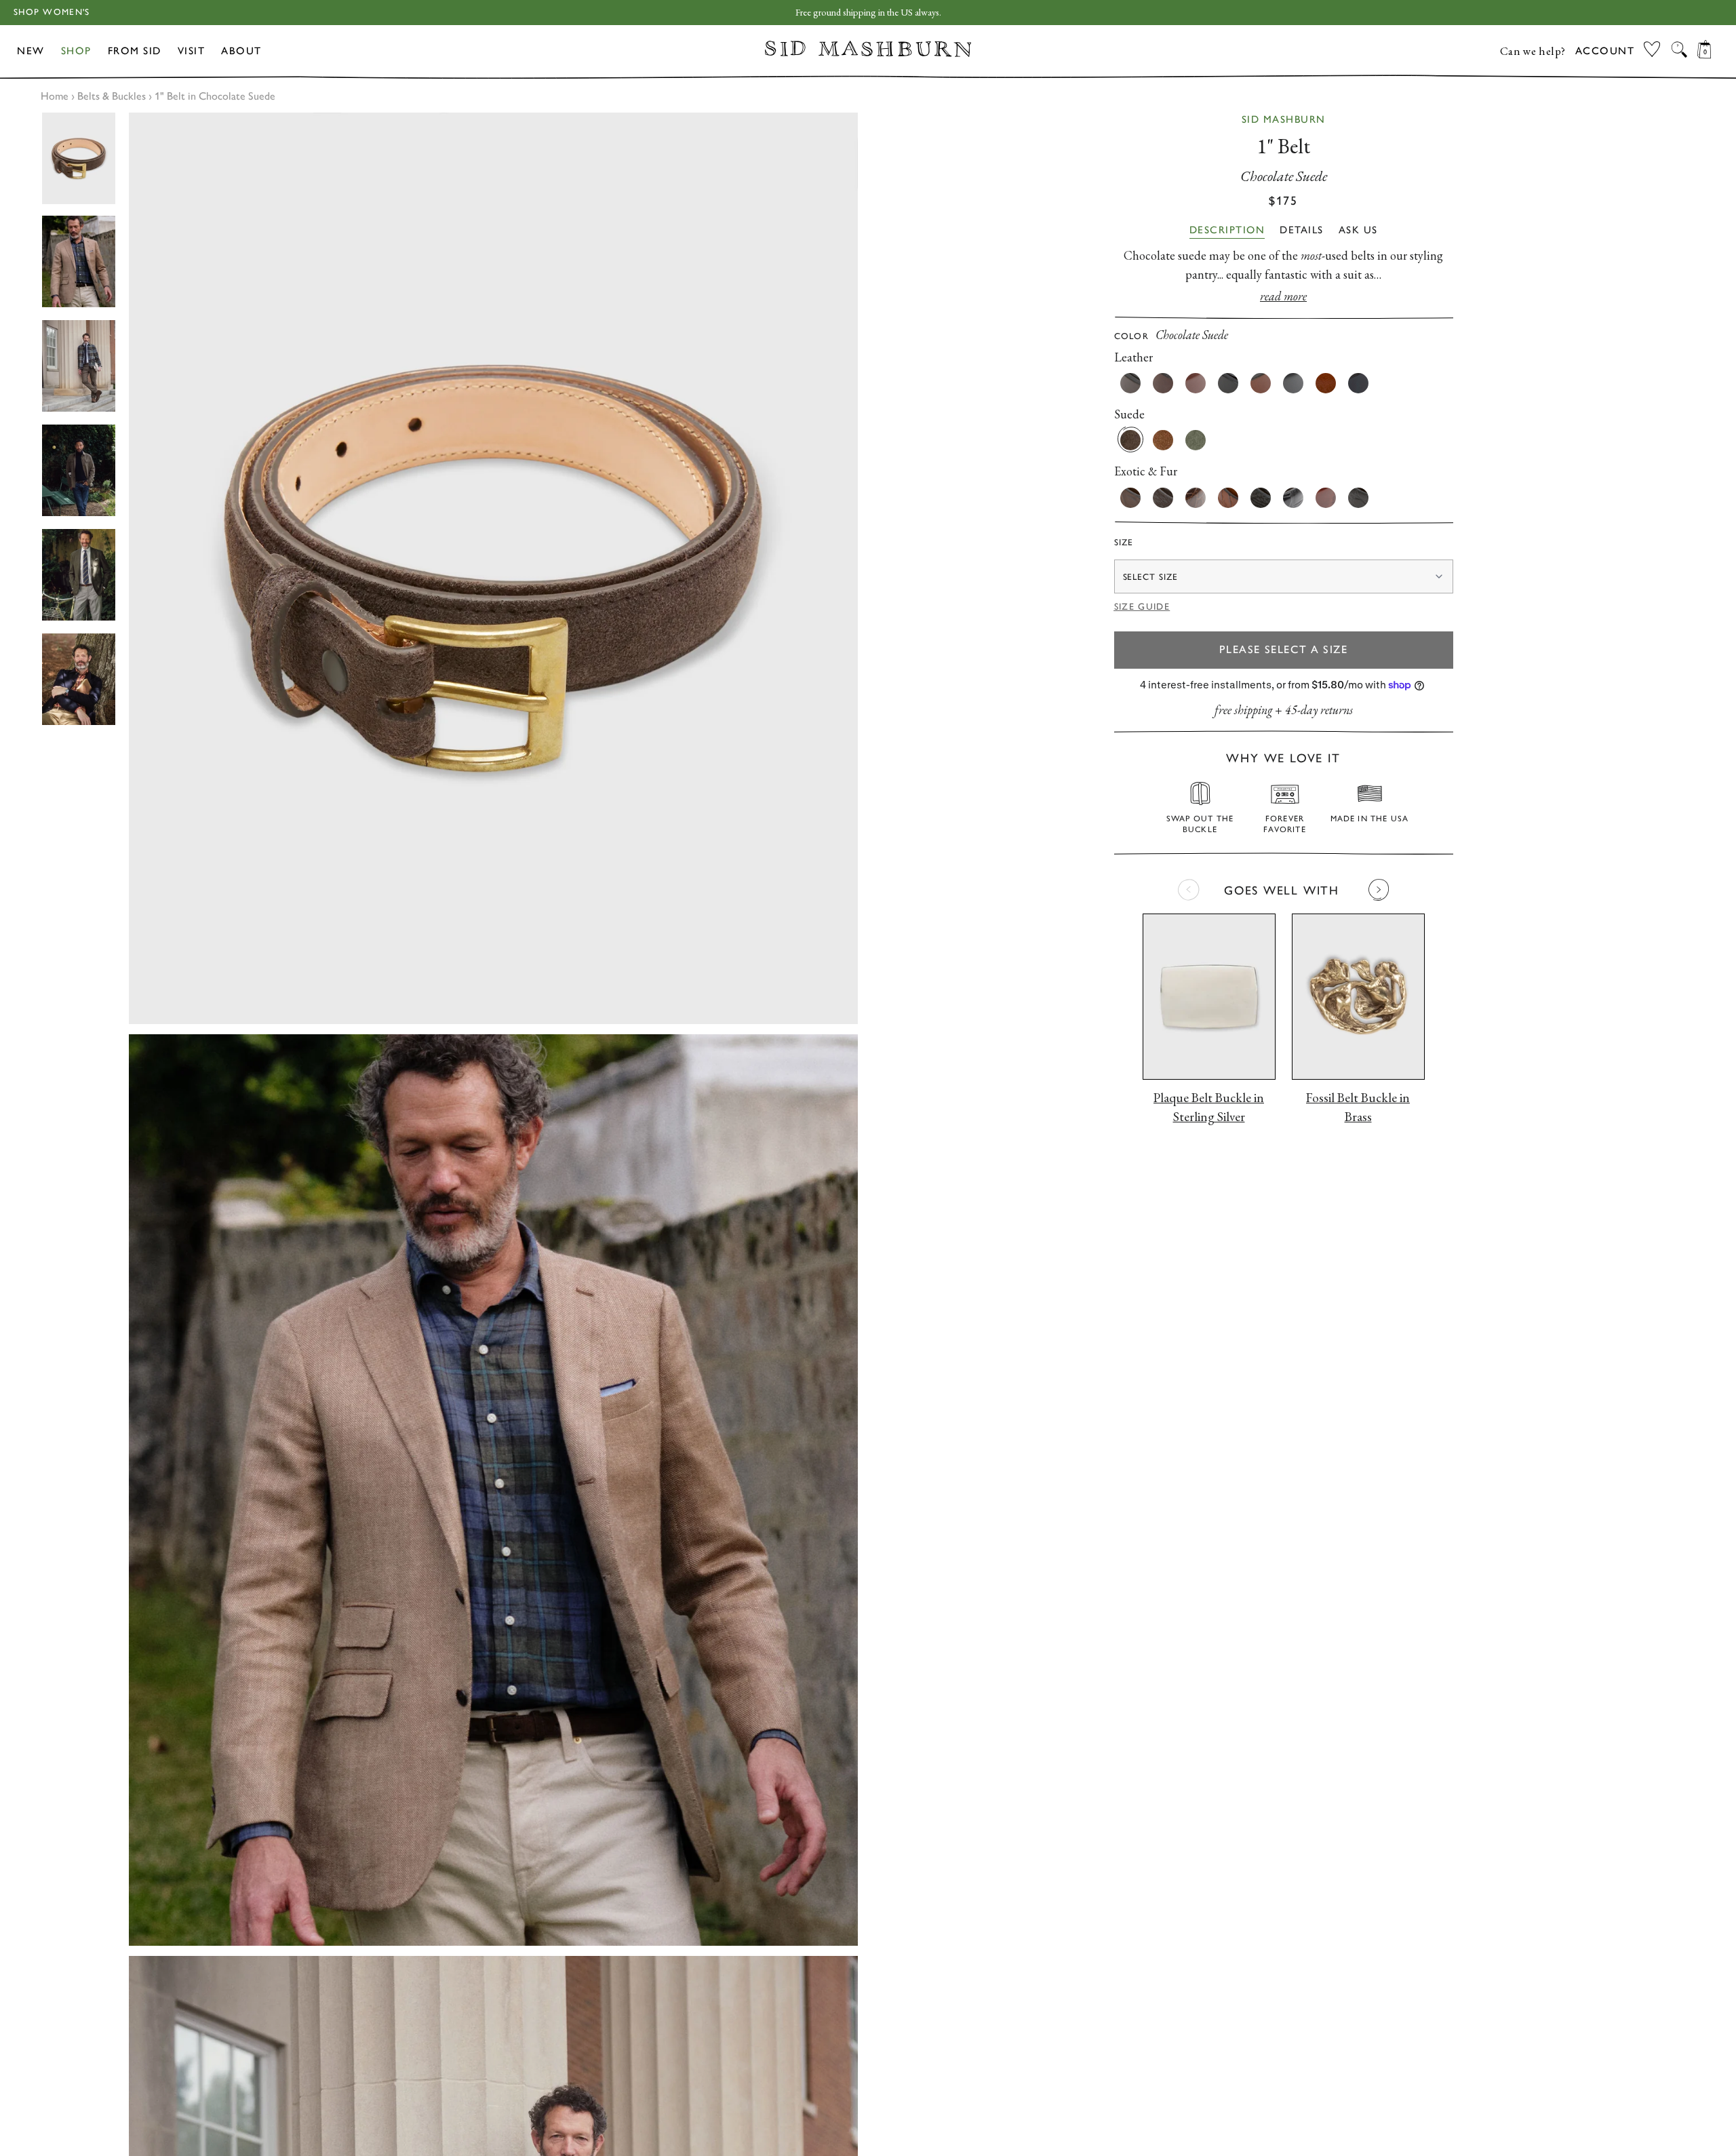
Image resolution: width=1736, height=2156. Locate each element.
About (241, 51)
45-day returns (1319, 710)
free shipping (1243, 710)
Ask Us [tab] (1358, 230)
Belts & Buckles (112, 96)
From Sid (135, 51)
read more (1283, 296)
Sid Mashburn (1284, 119)
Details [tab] (1302, 230)
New (31, 51)
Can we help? (1533, 51)
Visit (192, 51)
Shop (76, 51)
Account (1605, 51)
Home (55, 96)
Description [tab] (1227, 230)
